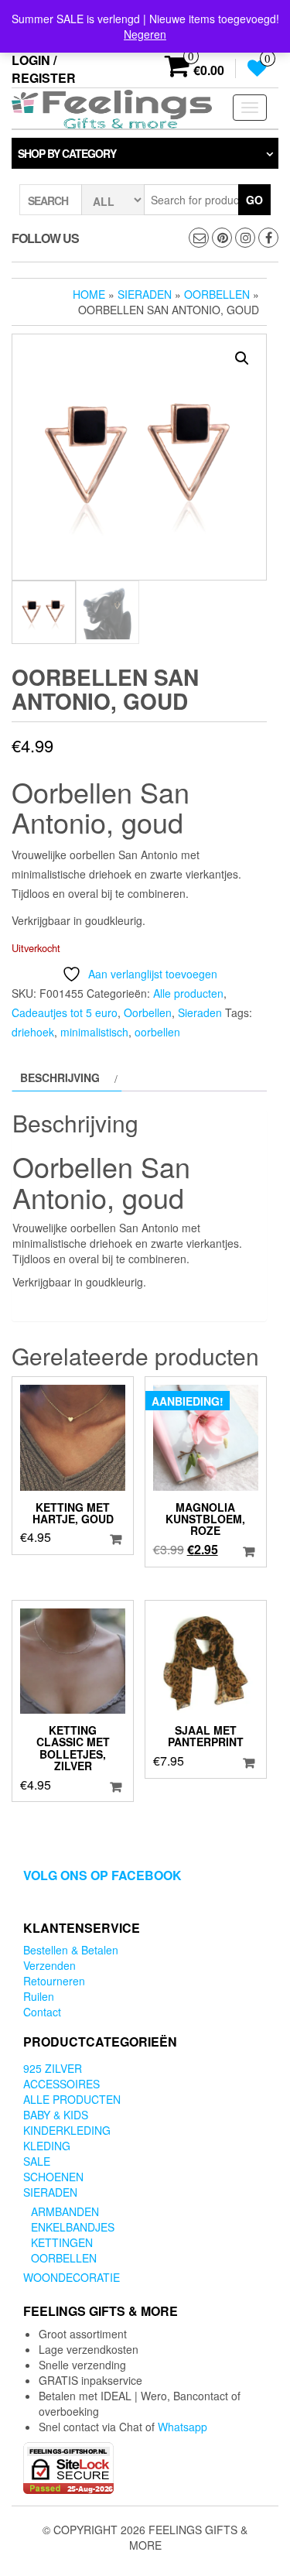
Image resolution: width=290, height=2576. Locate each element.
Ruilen (39, 1996)
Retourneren (54, 1981)
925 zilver (53, 2068)
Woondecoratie (72, 2277)
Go (254, 200)
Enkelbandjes (73, 2227)
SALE (37, 2161)
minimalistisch (94, 1032)
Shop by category (67, 153)
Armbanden (65, 2211)
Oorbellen (217, 294)
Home (89, 294)
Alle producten (188, 993)
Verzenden (49, 1965)
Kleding (47, 2146)
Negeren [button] (145, 34)
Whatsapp (183, 2427)
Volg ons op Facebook (102, 1875)
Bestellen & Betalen (71, 1950)
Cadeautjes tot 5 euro (65, 1012)
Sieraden (145, 294)
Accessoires (61, 2084)
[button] (242, 358)
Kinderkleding (67, 2130)
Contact (42, 2012)
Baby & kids (56, 2115)
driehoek (33, 1032)
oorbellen (157, 1032)
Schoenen (53, 2177)
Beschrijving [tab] (60, 1077)
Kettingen (62, 2242)
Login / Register (44, 69)
